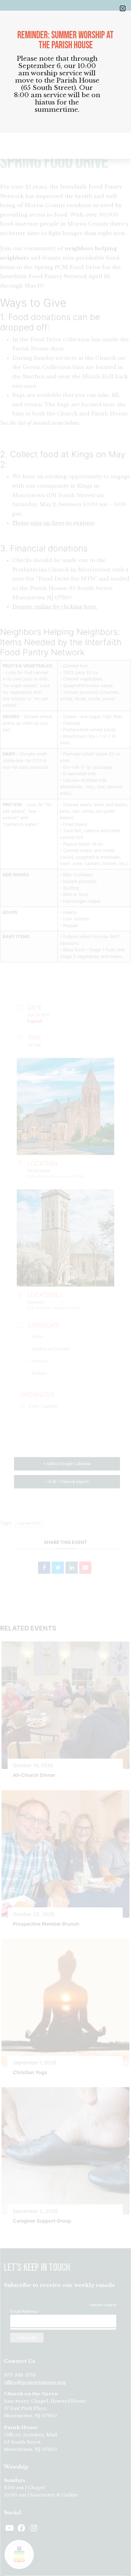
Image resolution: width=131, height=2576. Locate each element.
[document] (65, 1288)
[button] (123, 8)
